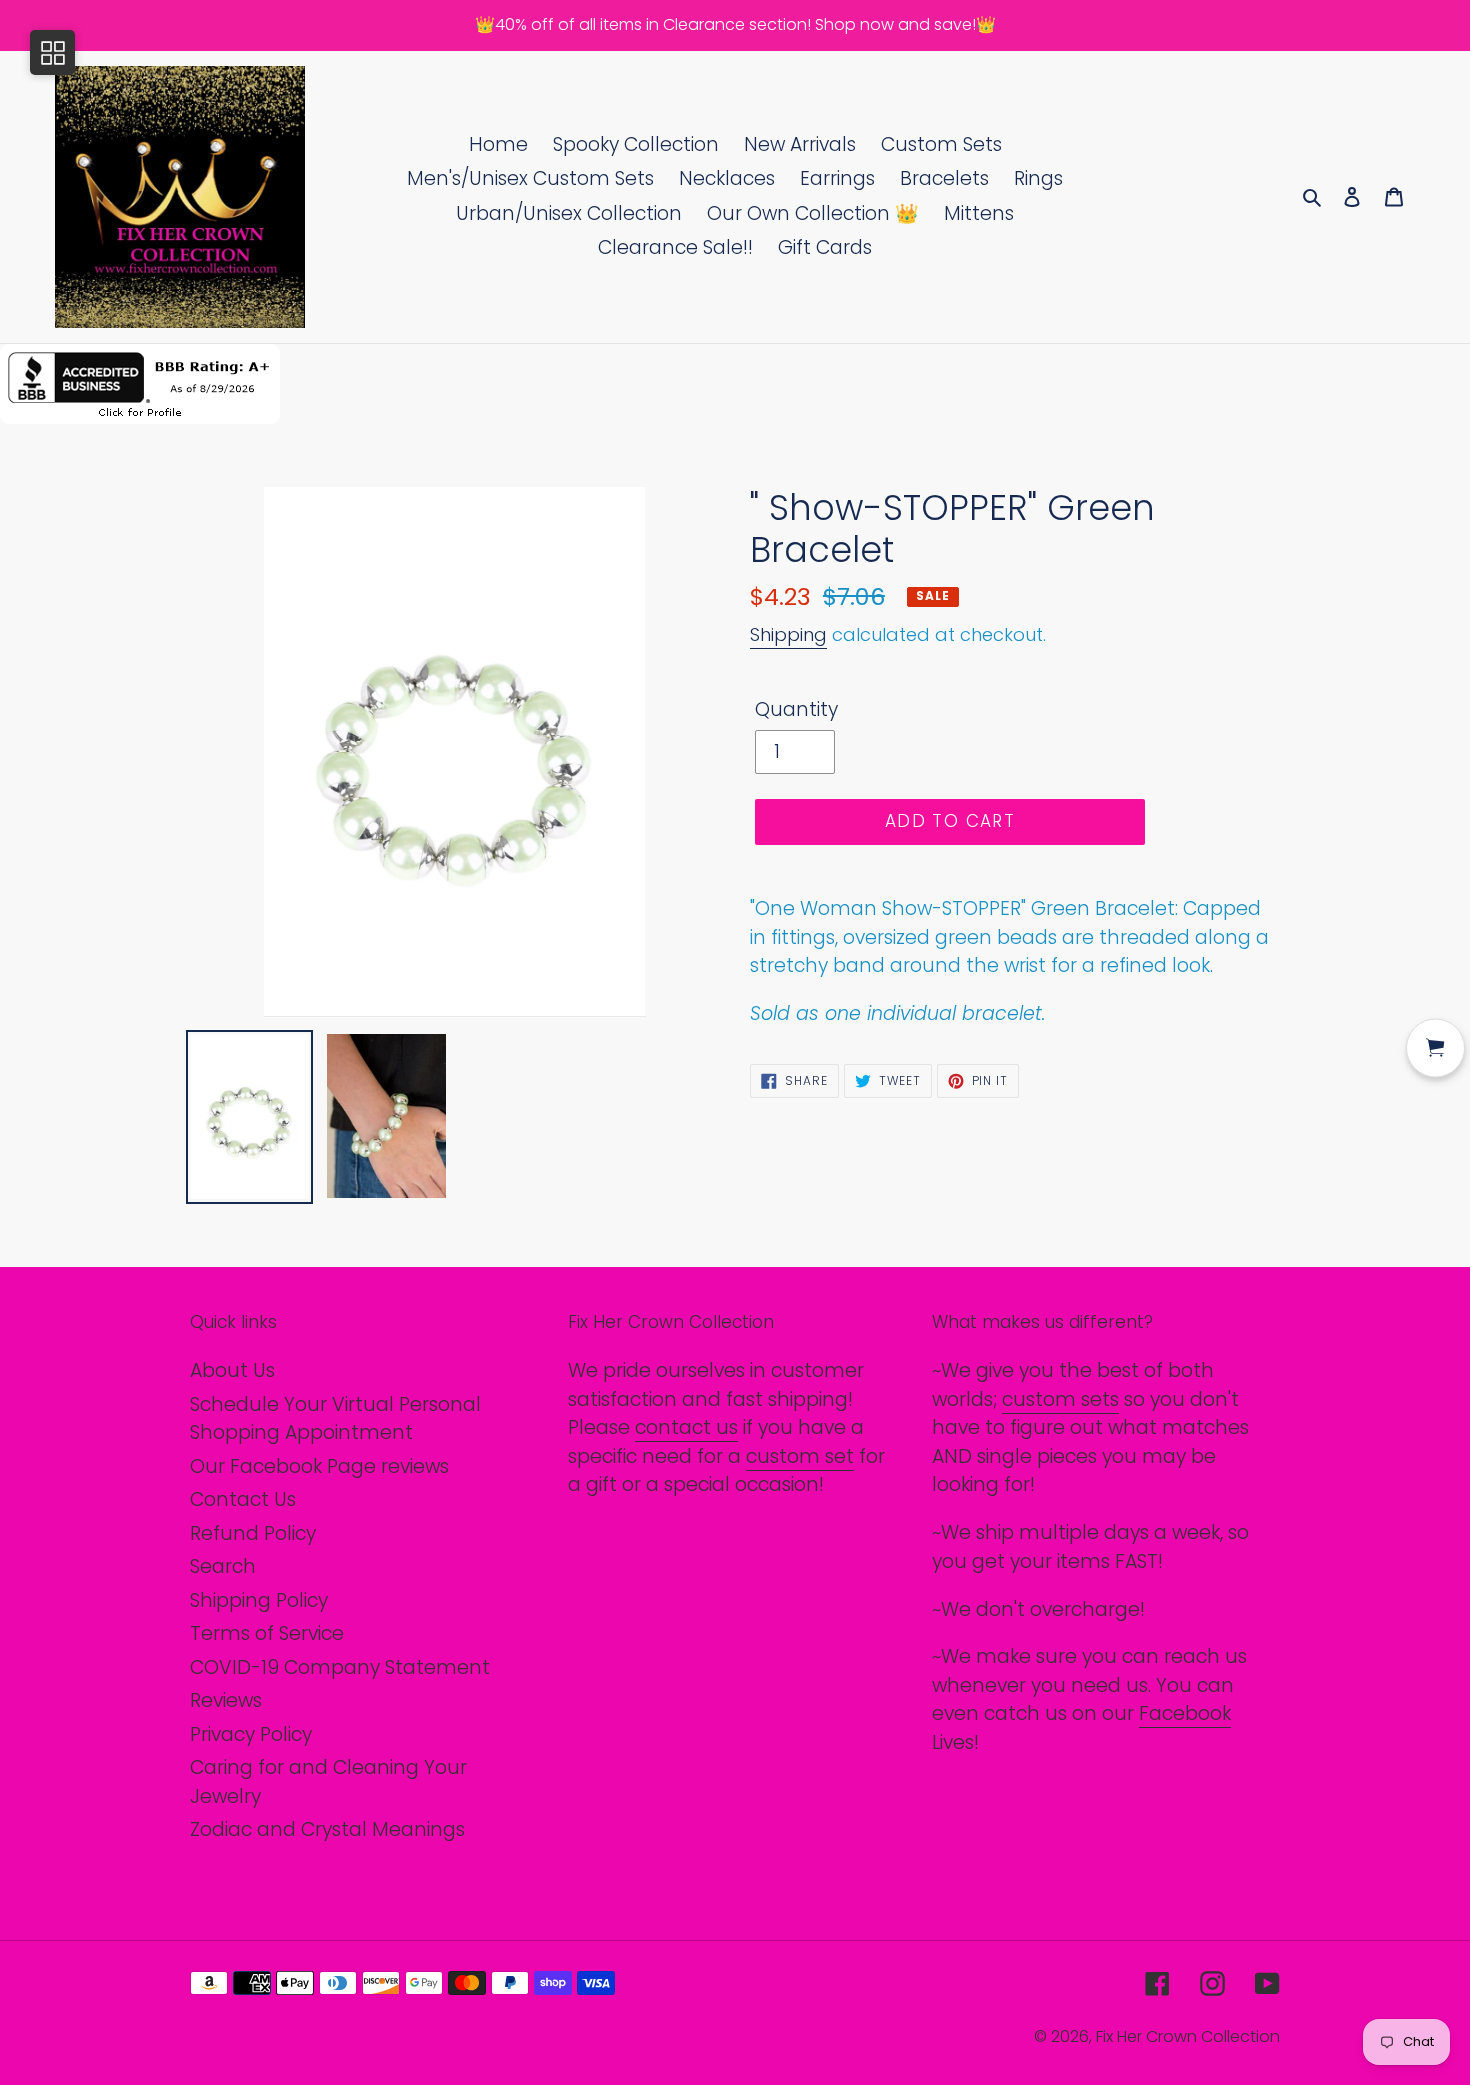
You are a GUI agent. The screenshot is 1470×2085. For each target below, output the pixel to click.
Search (223, 1566)
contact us (686, 1427)
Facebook (1185, 1713)
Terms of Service (267, 1633)
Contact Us (243, 1499)
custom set (800, 1456)
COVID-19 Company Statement (340, 1667)
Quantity (796, 709)
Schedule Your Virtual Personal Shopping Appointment (335, 1419)
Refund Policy (253, 1533)
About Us (232, 1370)
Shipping (788, 634)
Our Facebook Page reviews (319, 1466)
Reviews (226, 1700)
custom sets (1060, 1399)
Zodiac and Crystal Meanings (327, 1829)
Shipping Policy (259, 1600)
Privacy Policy (251, 1734)
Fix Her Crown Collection (1188, 2036)
